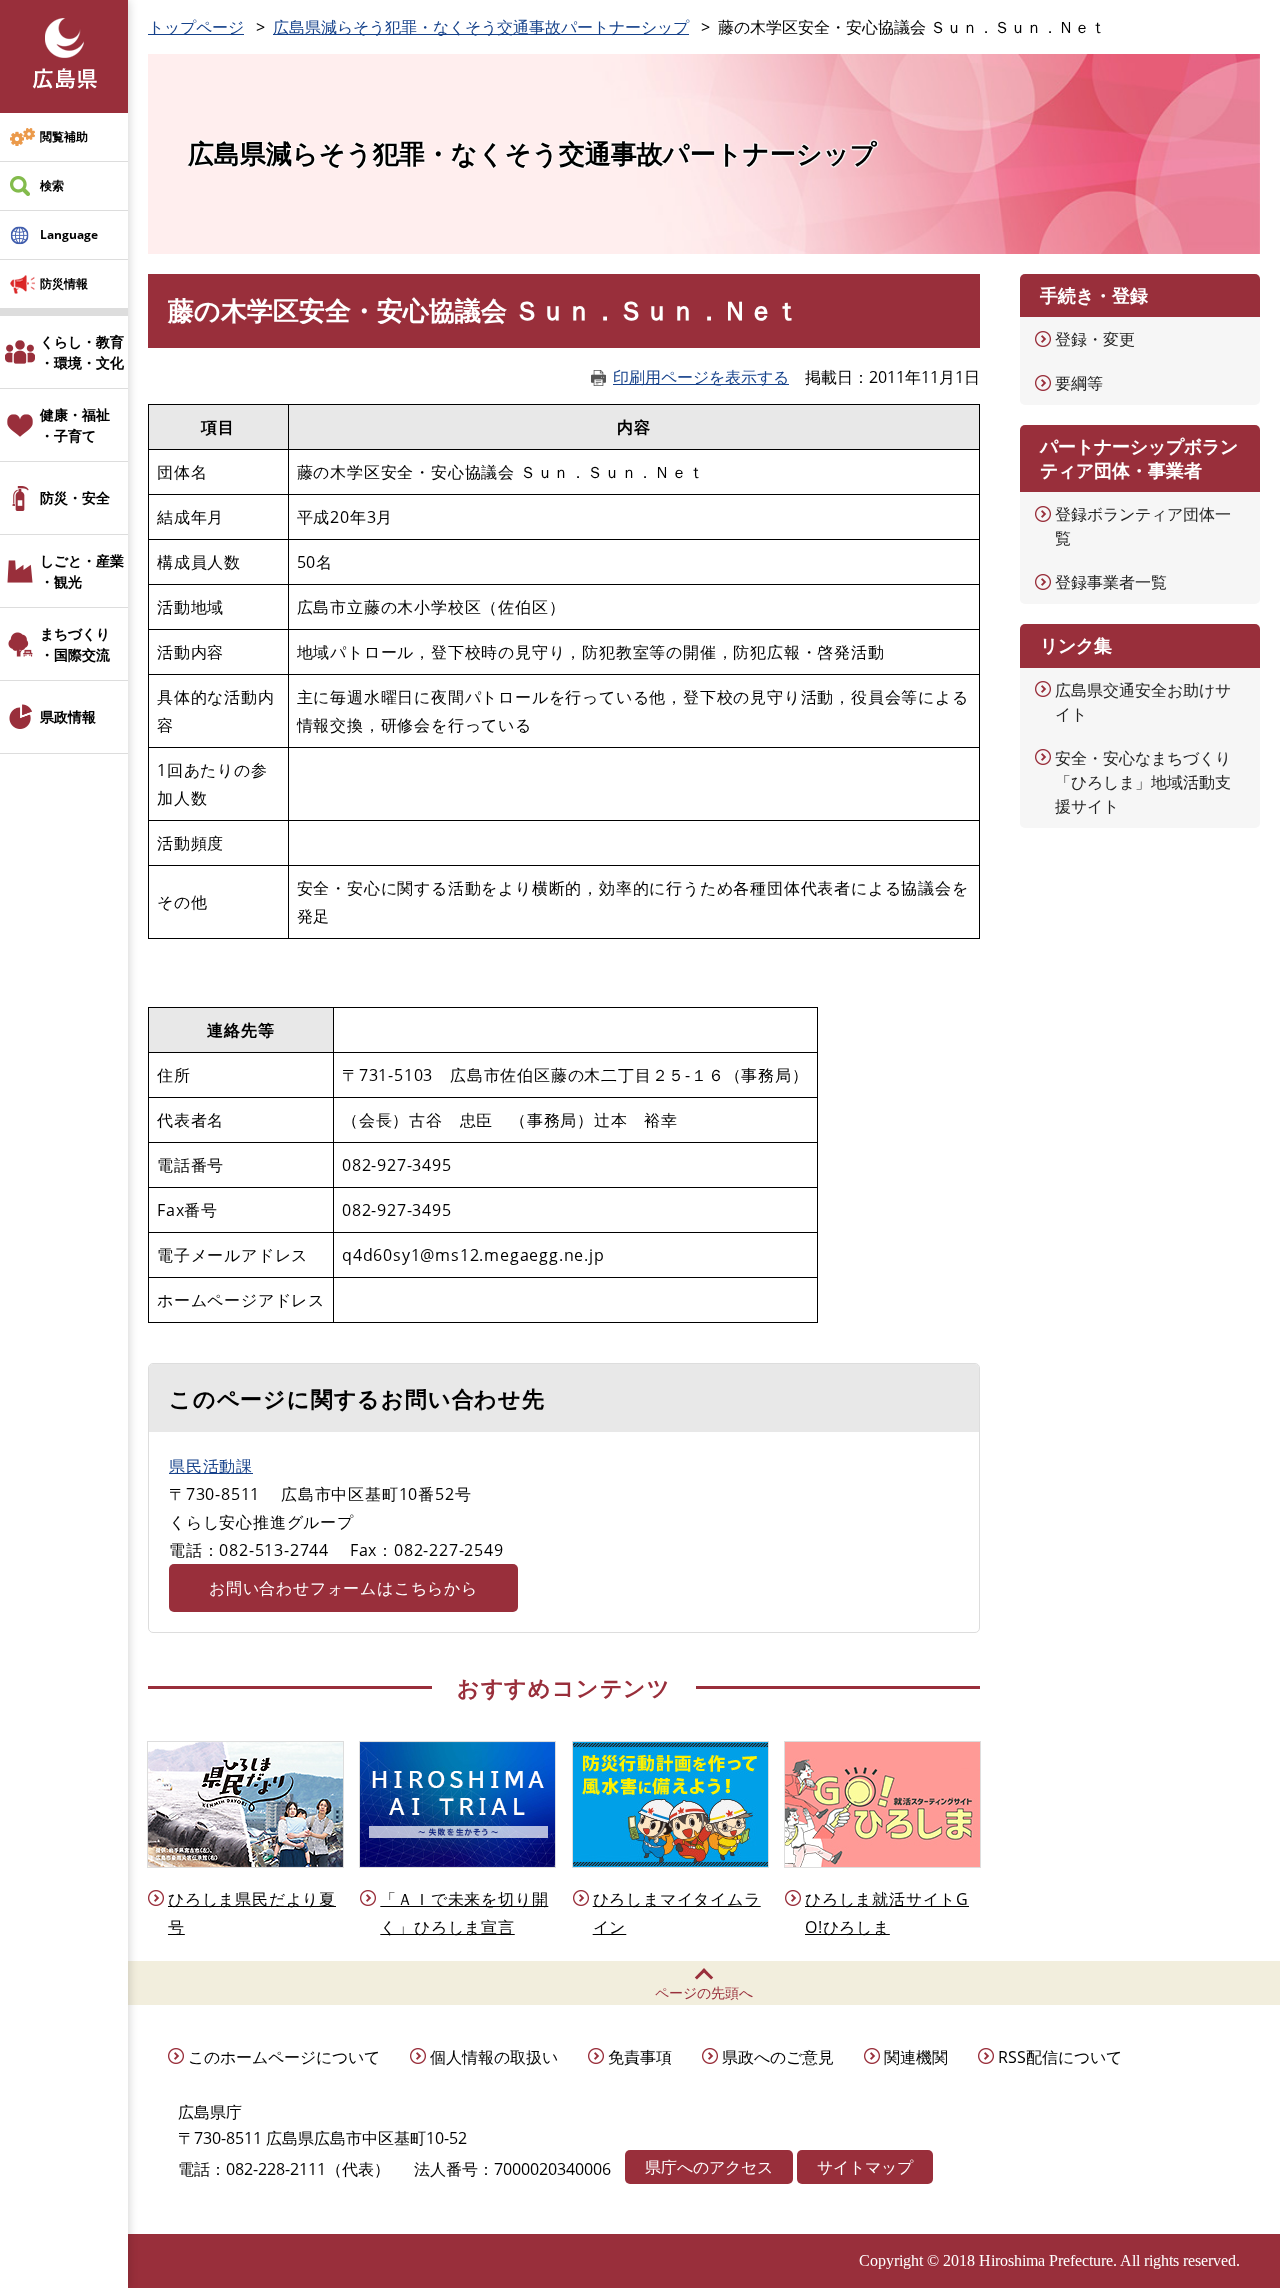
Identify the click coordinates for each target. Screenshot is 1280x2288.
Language (69, 234)
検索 (52, 185)
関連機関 (916, 2057)
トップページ (196, 27)
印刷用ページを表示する (701, 377)
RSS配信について (1060, 2057)
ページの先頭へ (704, 1992)
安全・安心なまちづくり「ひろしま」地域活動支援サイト (1143, 782)
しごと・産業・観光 (82, 571)
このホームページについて (284, 2057)
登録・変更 (1095, 339)
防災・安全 (75, 497)
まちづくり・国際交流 (75, 644)
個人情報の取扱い (494, 2057)
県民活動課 (211, 1466)
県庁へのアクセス (709, 2167)
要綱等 (1079, 383)
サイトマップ (865, 2167)
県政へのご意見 (778, 2057)
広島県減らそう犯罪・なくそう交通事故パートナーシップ (481, 27)
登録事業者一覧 (1111, 582)
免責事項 (640, 2057)
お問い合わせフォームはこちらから (343, 1588)
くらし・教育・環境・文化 (82, 352)
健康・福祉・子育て (75, 425)
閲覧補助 (64, 136)
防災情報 (64, 283)
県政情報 (68, 716)
